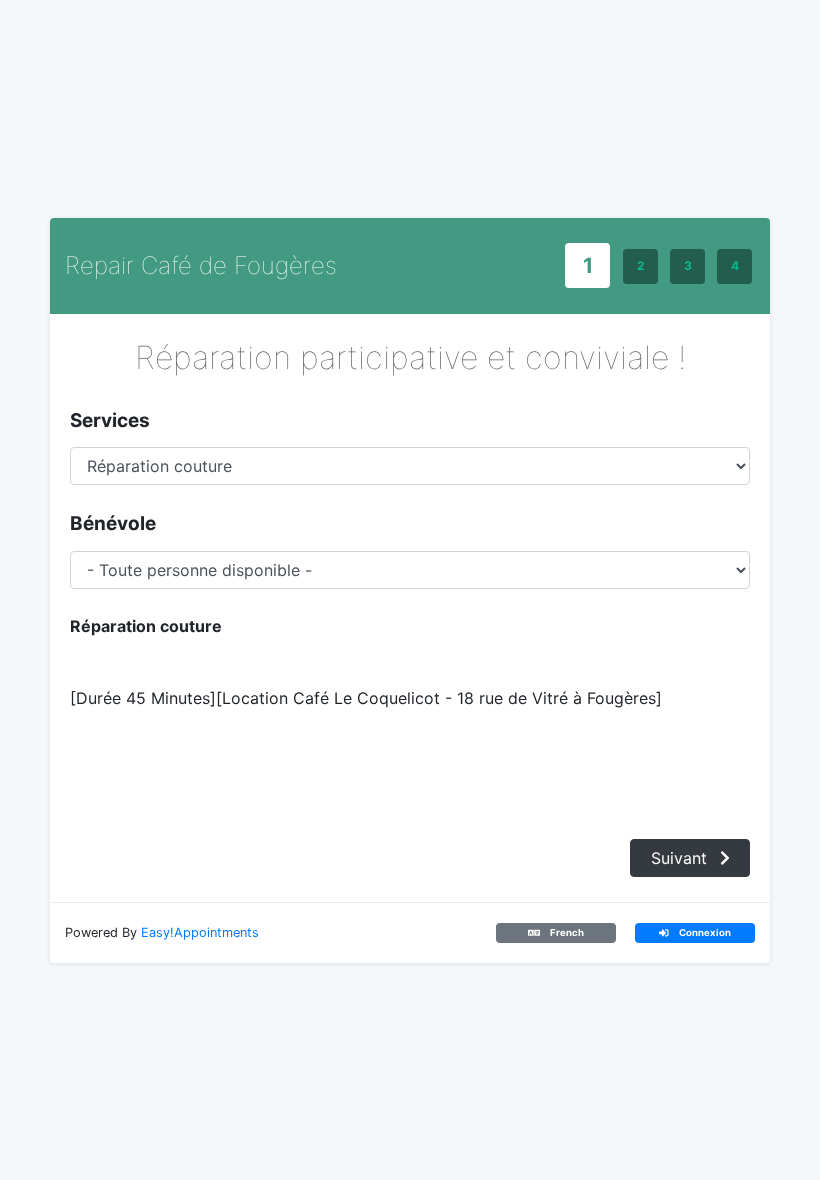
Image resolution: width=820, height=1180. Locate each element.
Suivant (681, 858)
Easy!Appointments (200, 932)
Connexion (704, 932)
